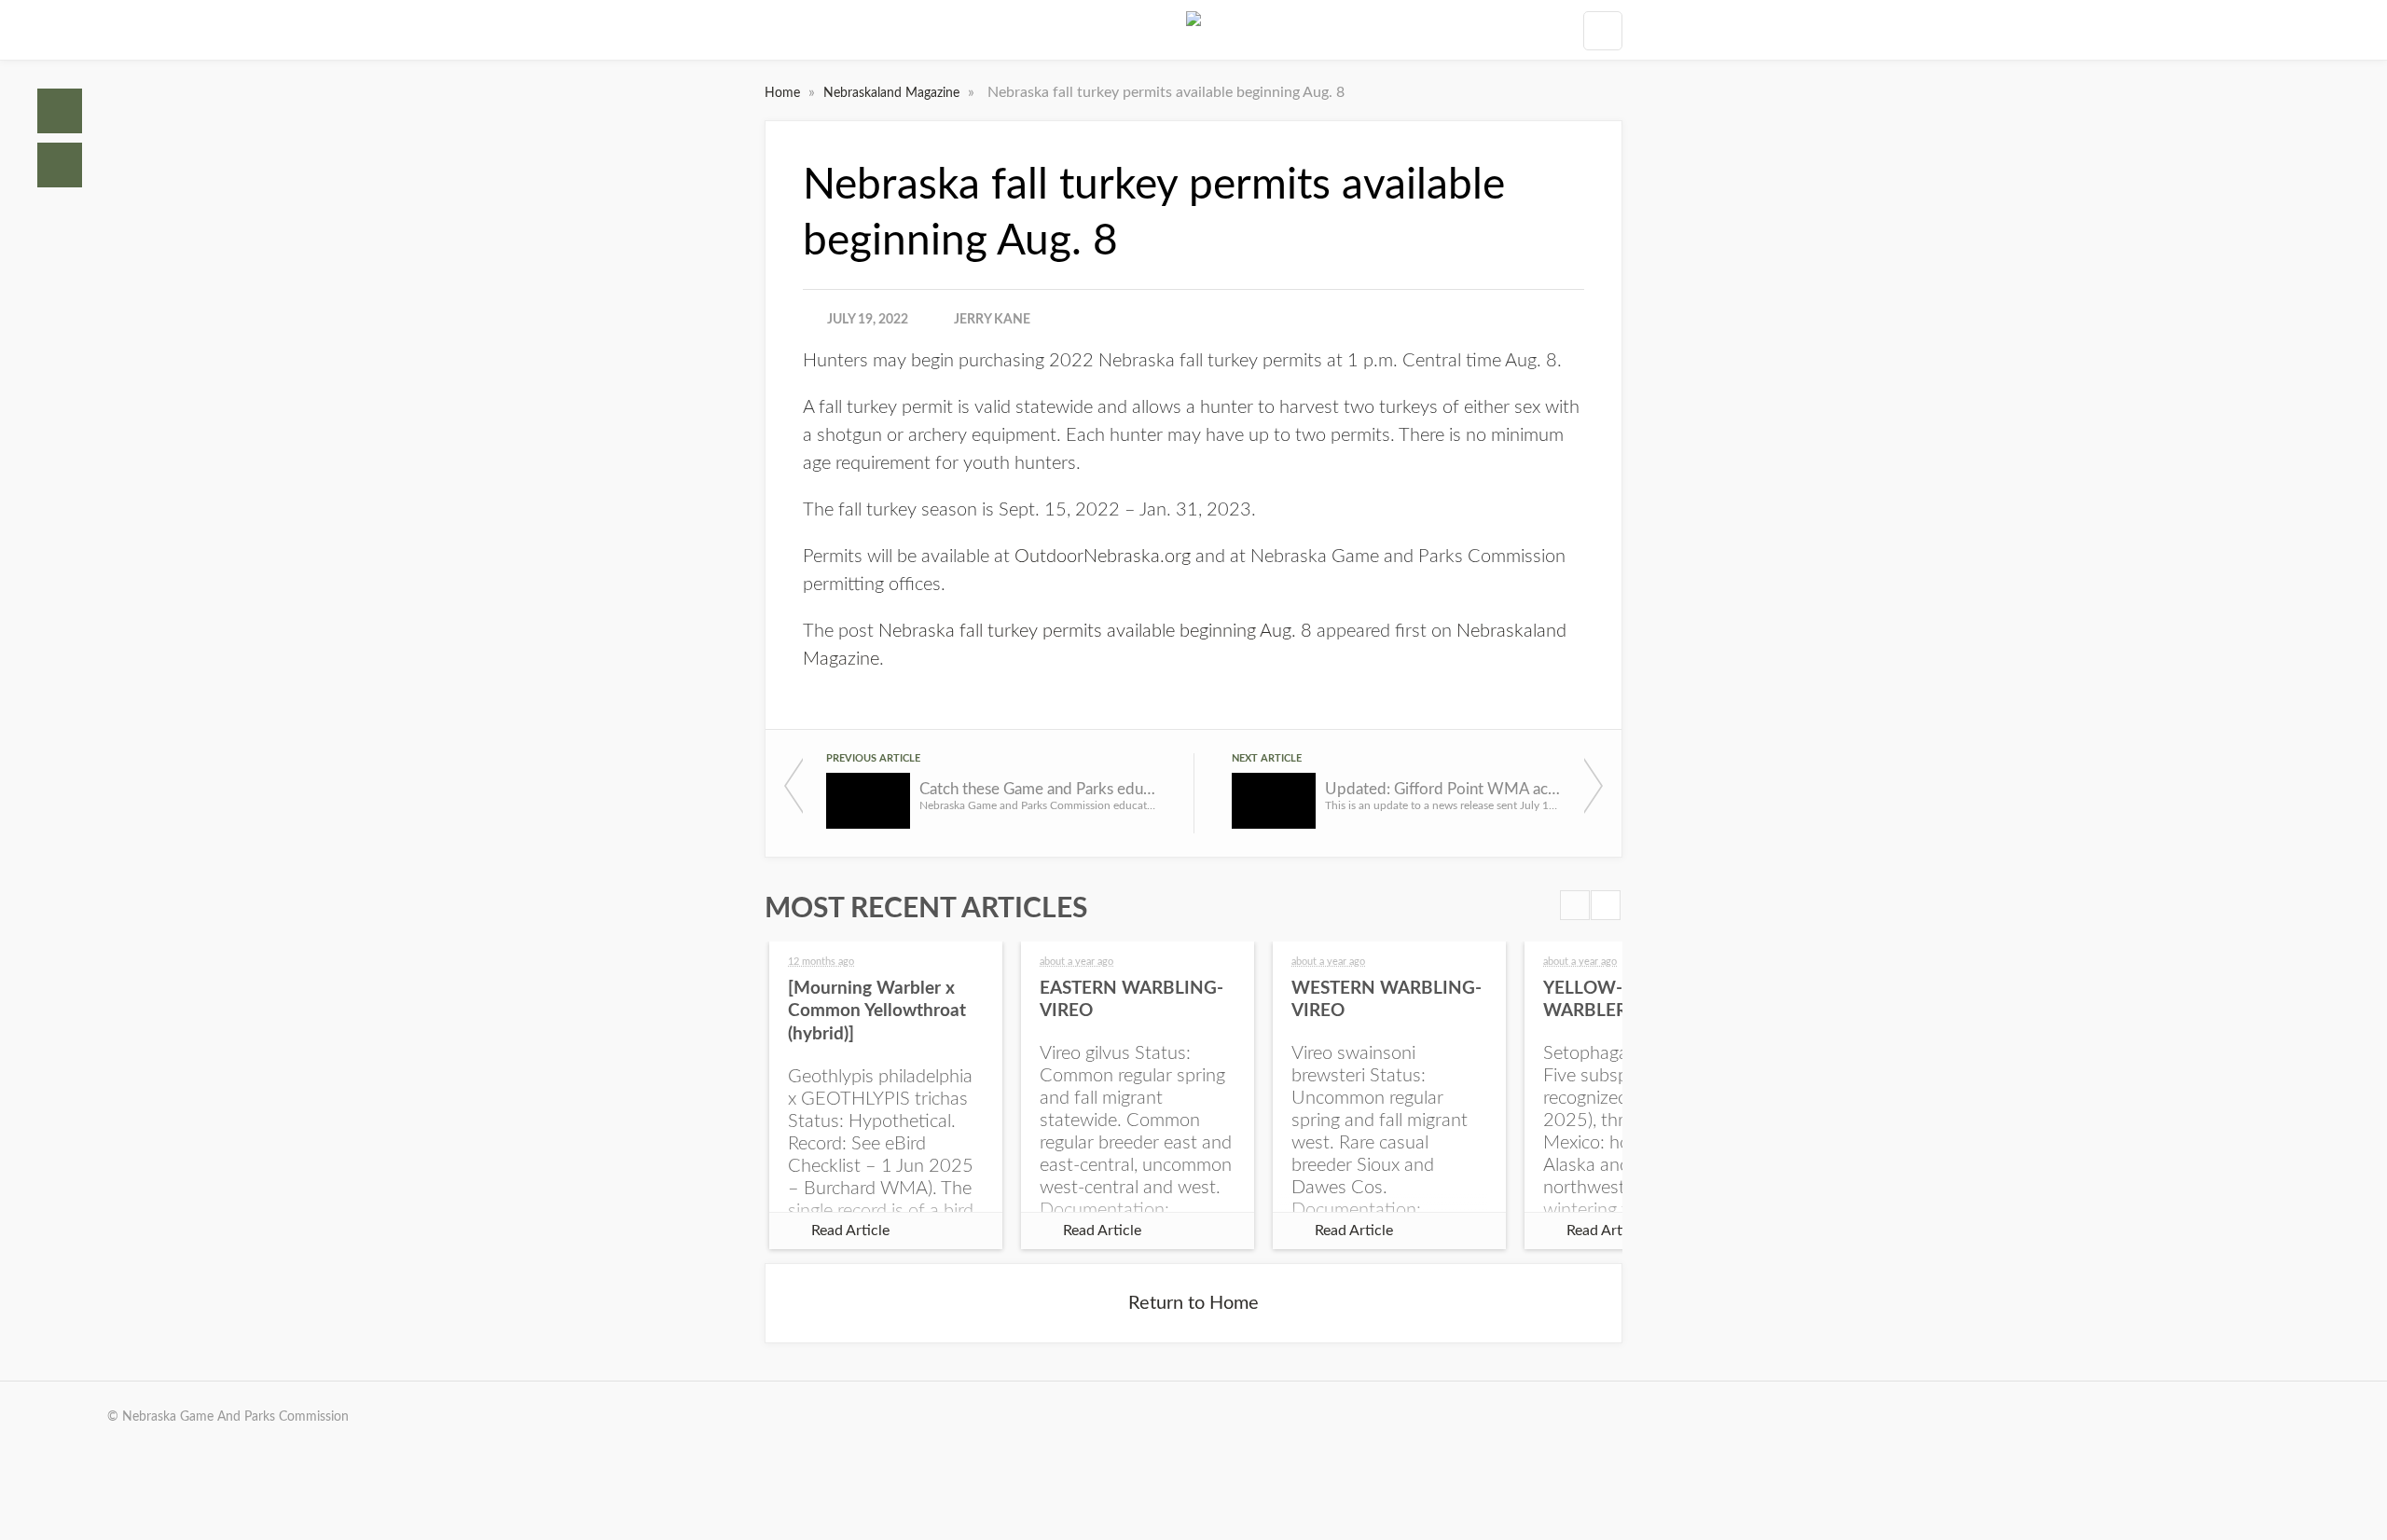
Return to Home (1193, 1303)
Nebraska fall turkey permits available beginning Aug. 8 (1095, 631)
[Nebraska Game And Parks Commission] (1193, 30)
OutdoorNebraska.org (1103, 557)
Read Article (850, 1231)
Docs (60, 165)
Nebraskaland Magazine (893, 93)
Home (60, 111)
